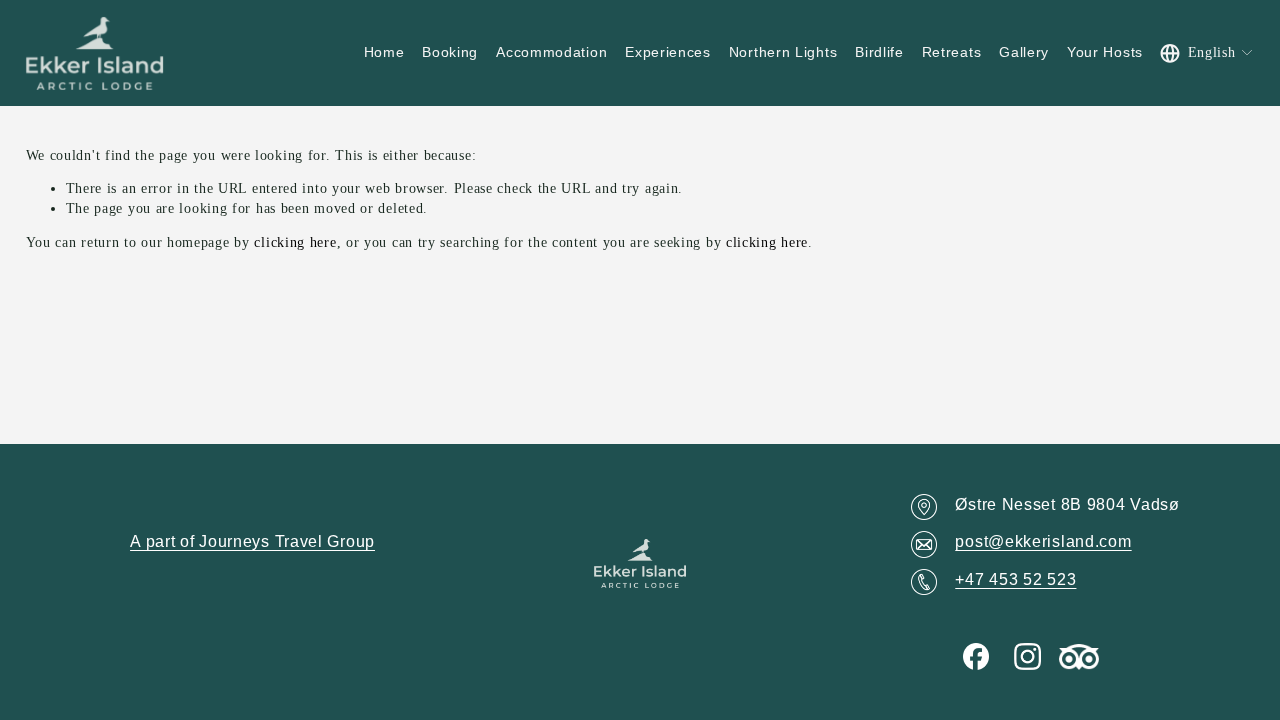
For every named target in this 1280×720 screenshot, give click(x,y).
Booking (450, 52)
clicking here (295, 242)
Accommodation (551, 52)
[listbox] (1207, 53)
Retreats (952, 52)
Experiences (668, 52)
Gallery (1024, 52)
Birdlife (879, 52)
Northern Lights (783, 52)
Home (384, 52)
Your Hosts (1105, 52)
